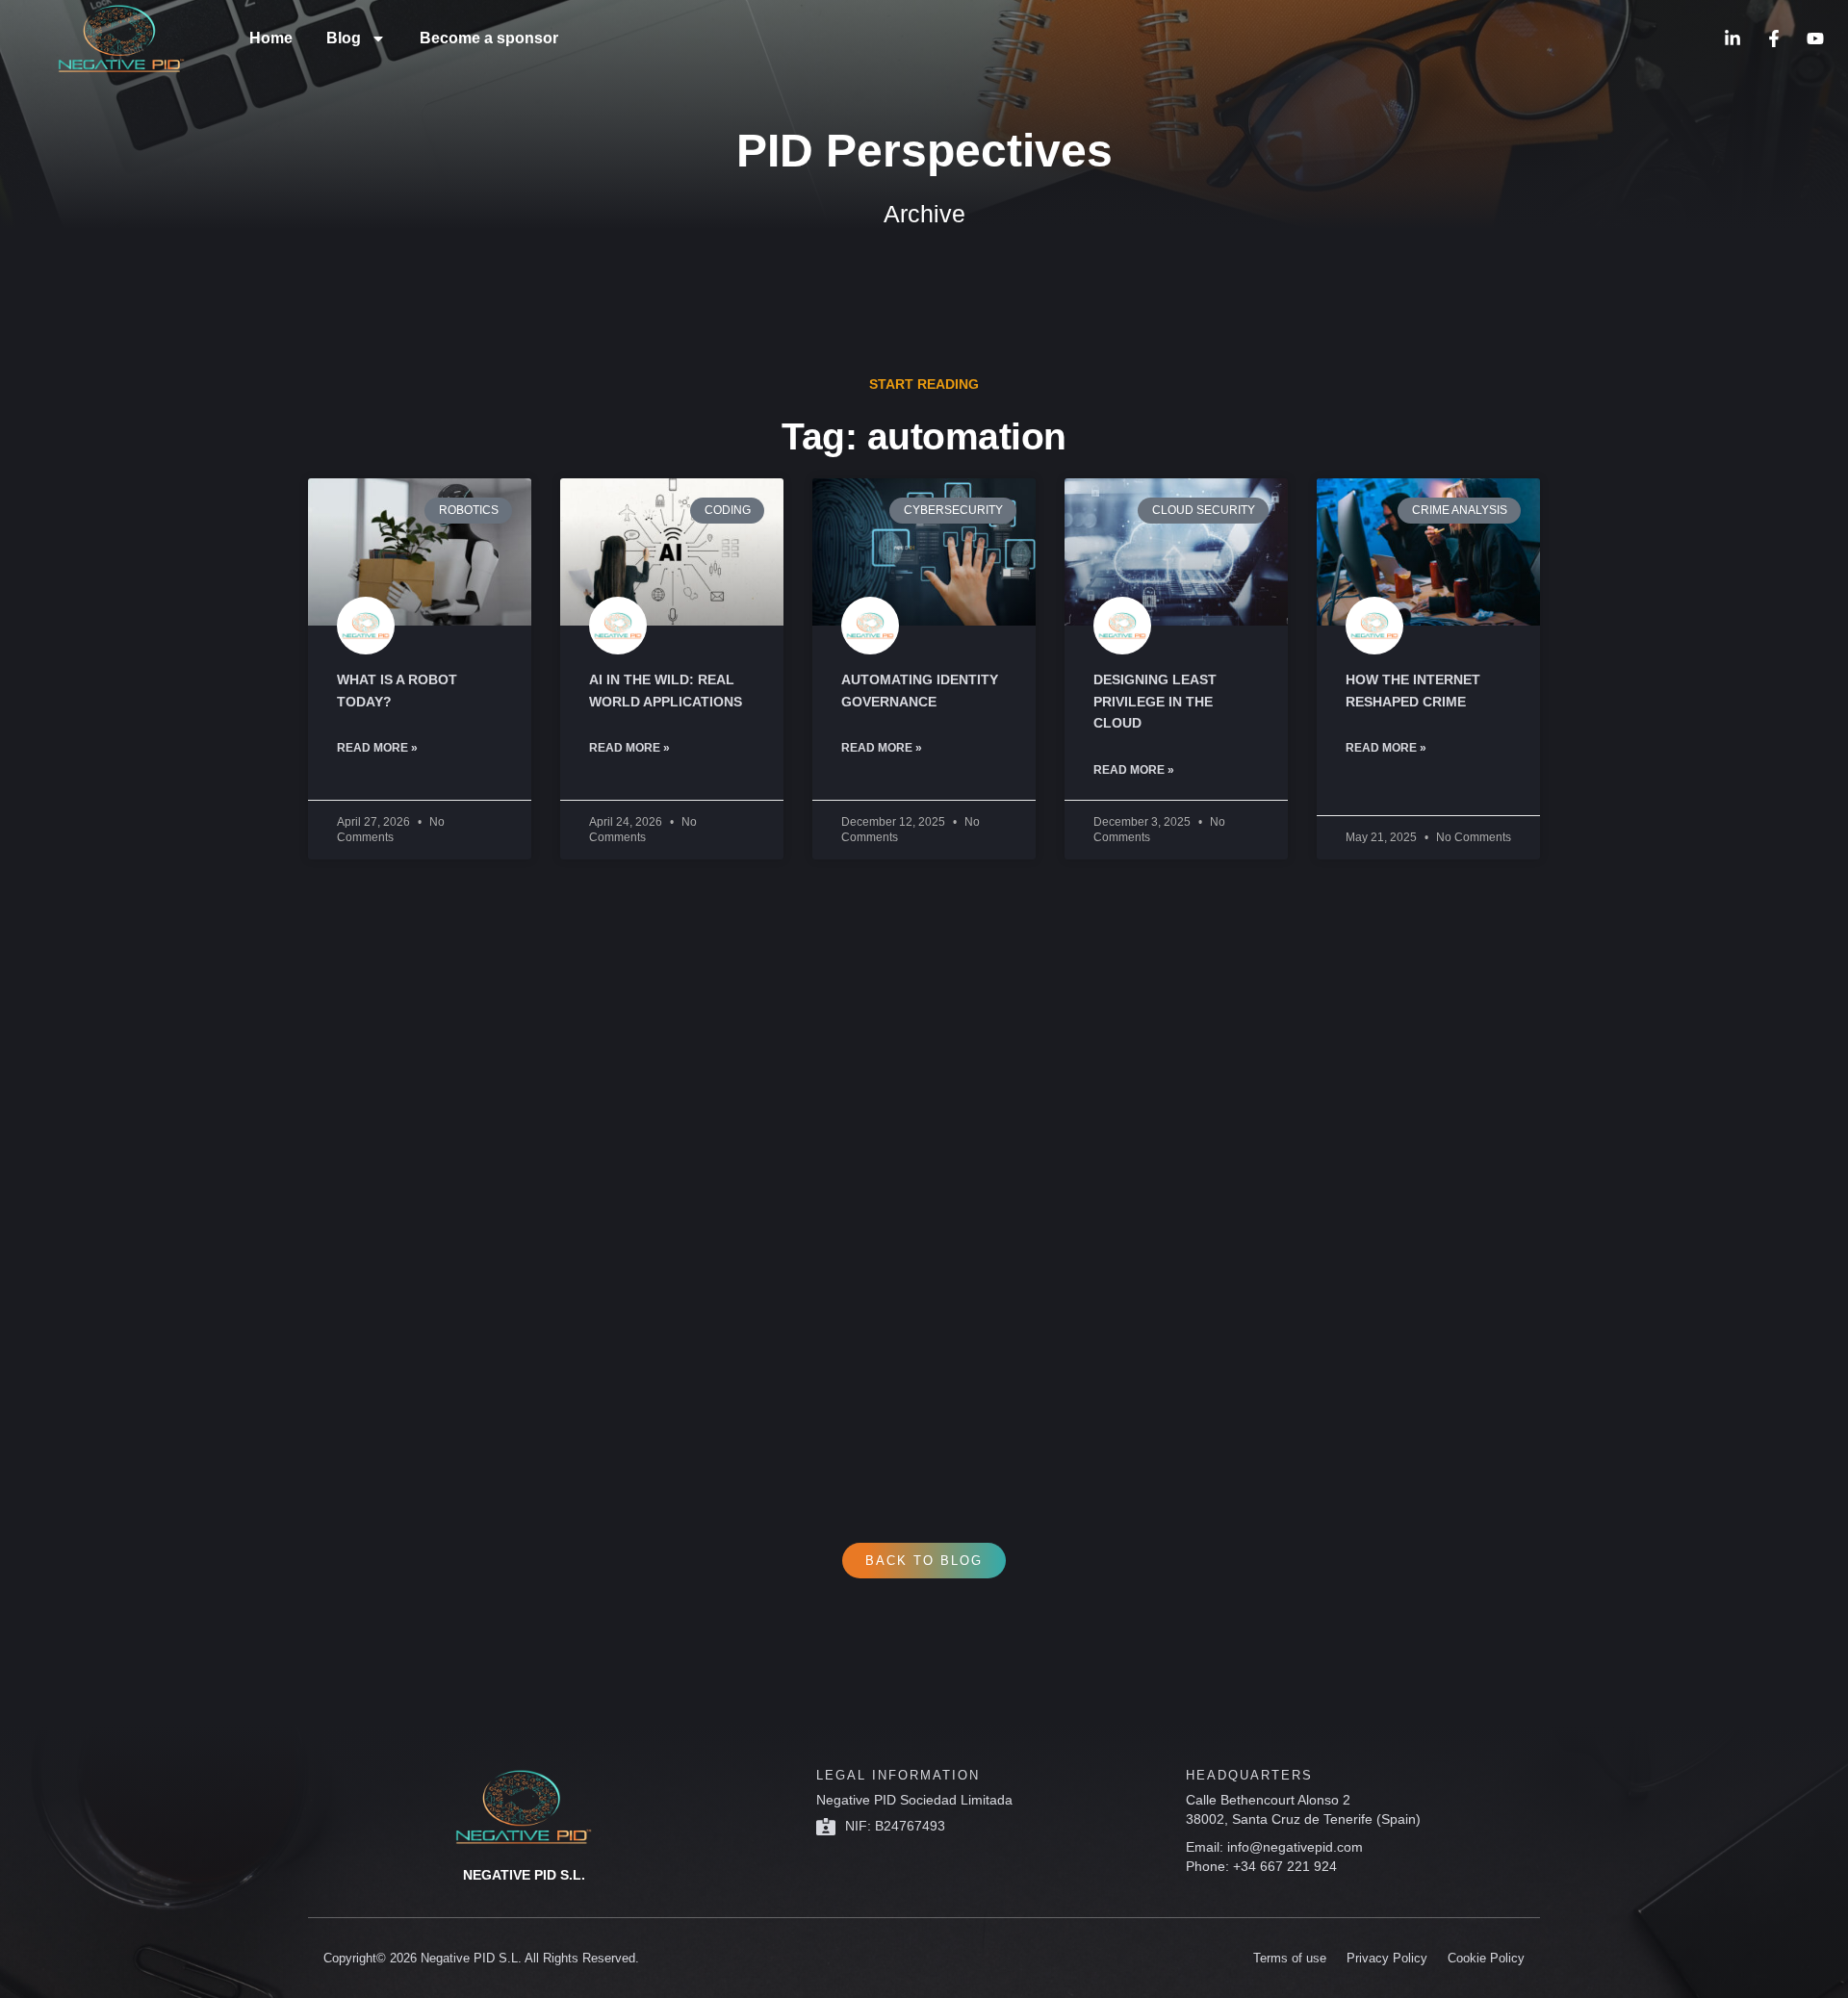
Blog (344, 38)
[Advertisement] (885, 1167)
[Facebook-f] (1774, 38)
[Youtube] (1815, 38)
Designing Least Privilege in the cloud (1155, 701)
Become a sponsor (489, 38)
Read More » (377, 748)
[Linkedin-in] (1732, 38)
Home (271, 38)
